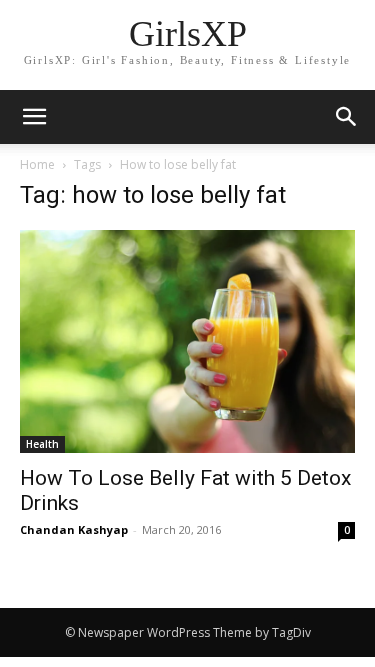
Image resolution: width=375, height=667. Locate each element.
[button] (347, 117)
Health (42, 444)
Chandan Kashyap (74, 529)
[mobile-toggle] (34, 117)
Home (37, 164)
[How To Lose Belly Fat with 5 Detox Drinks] (187, 341)
